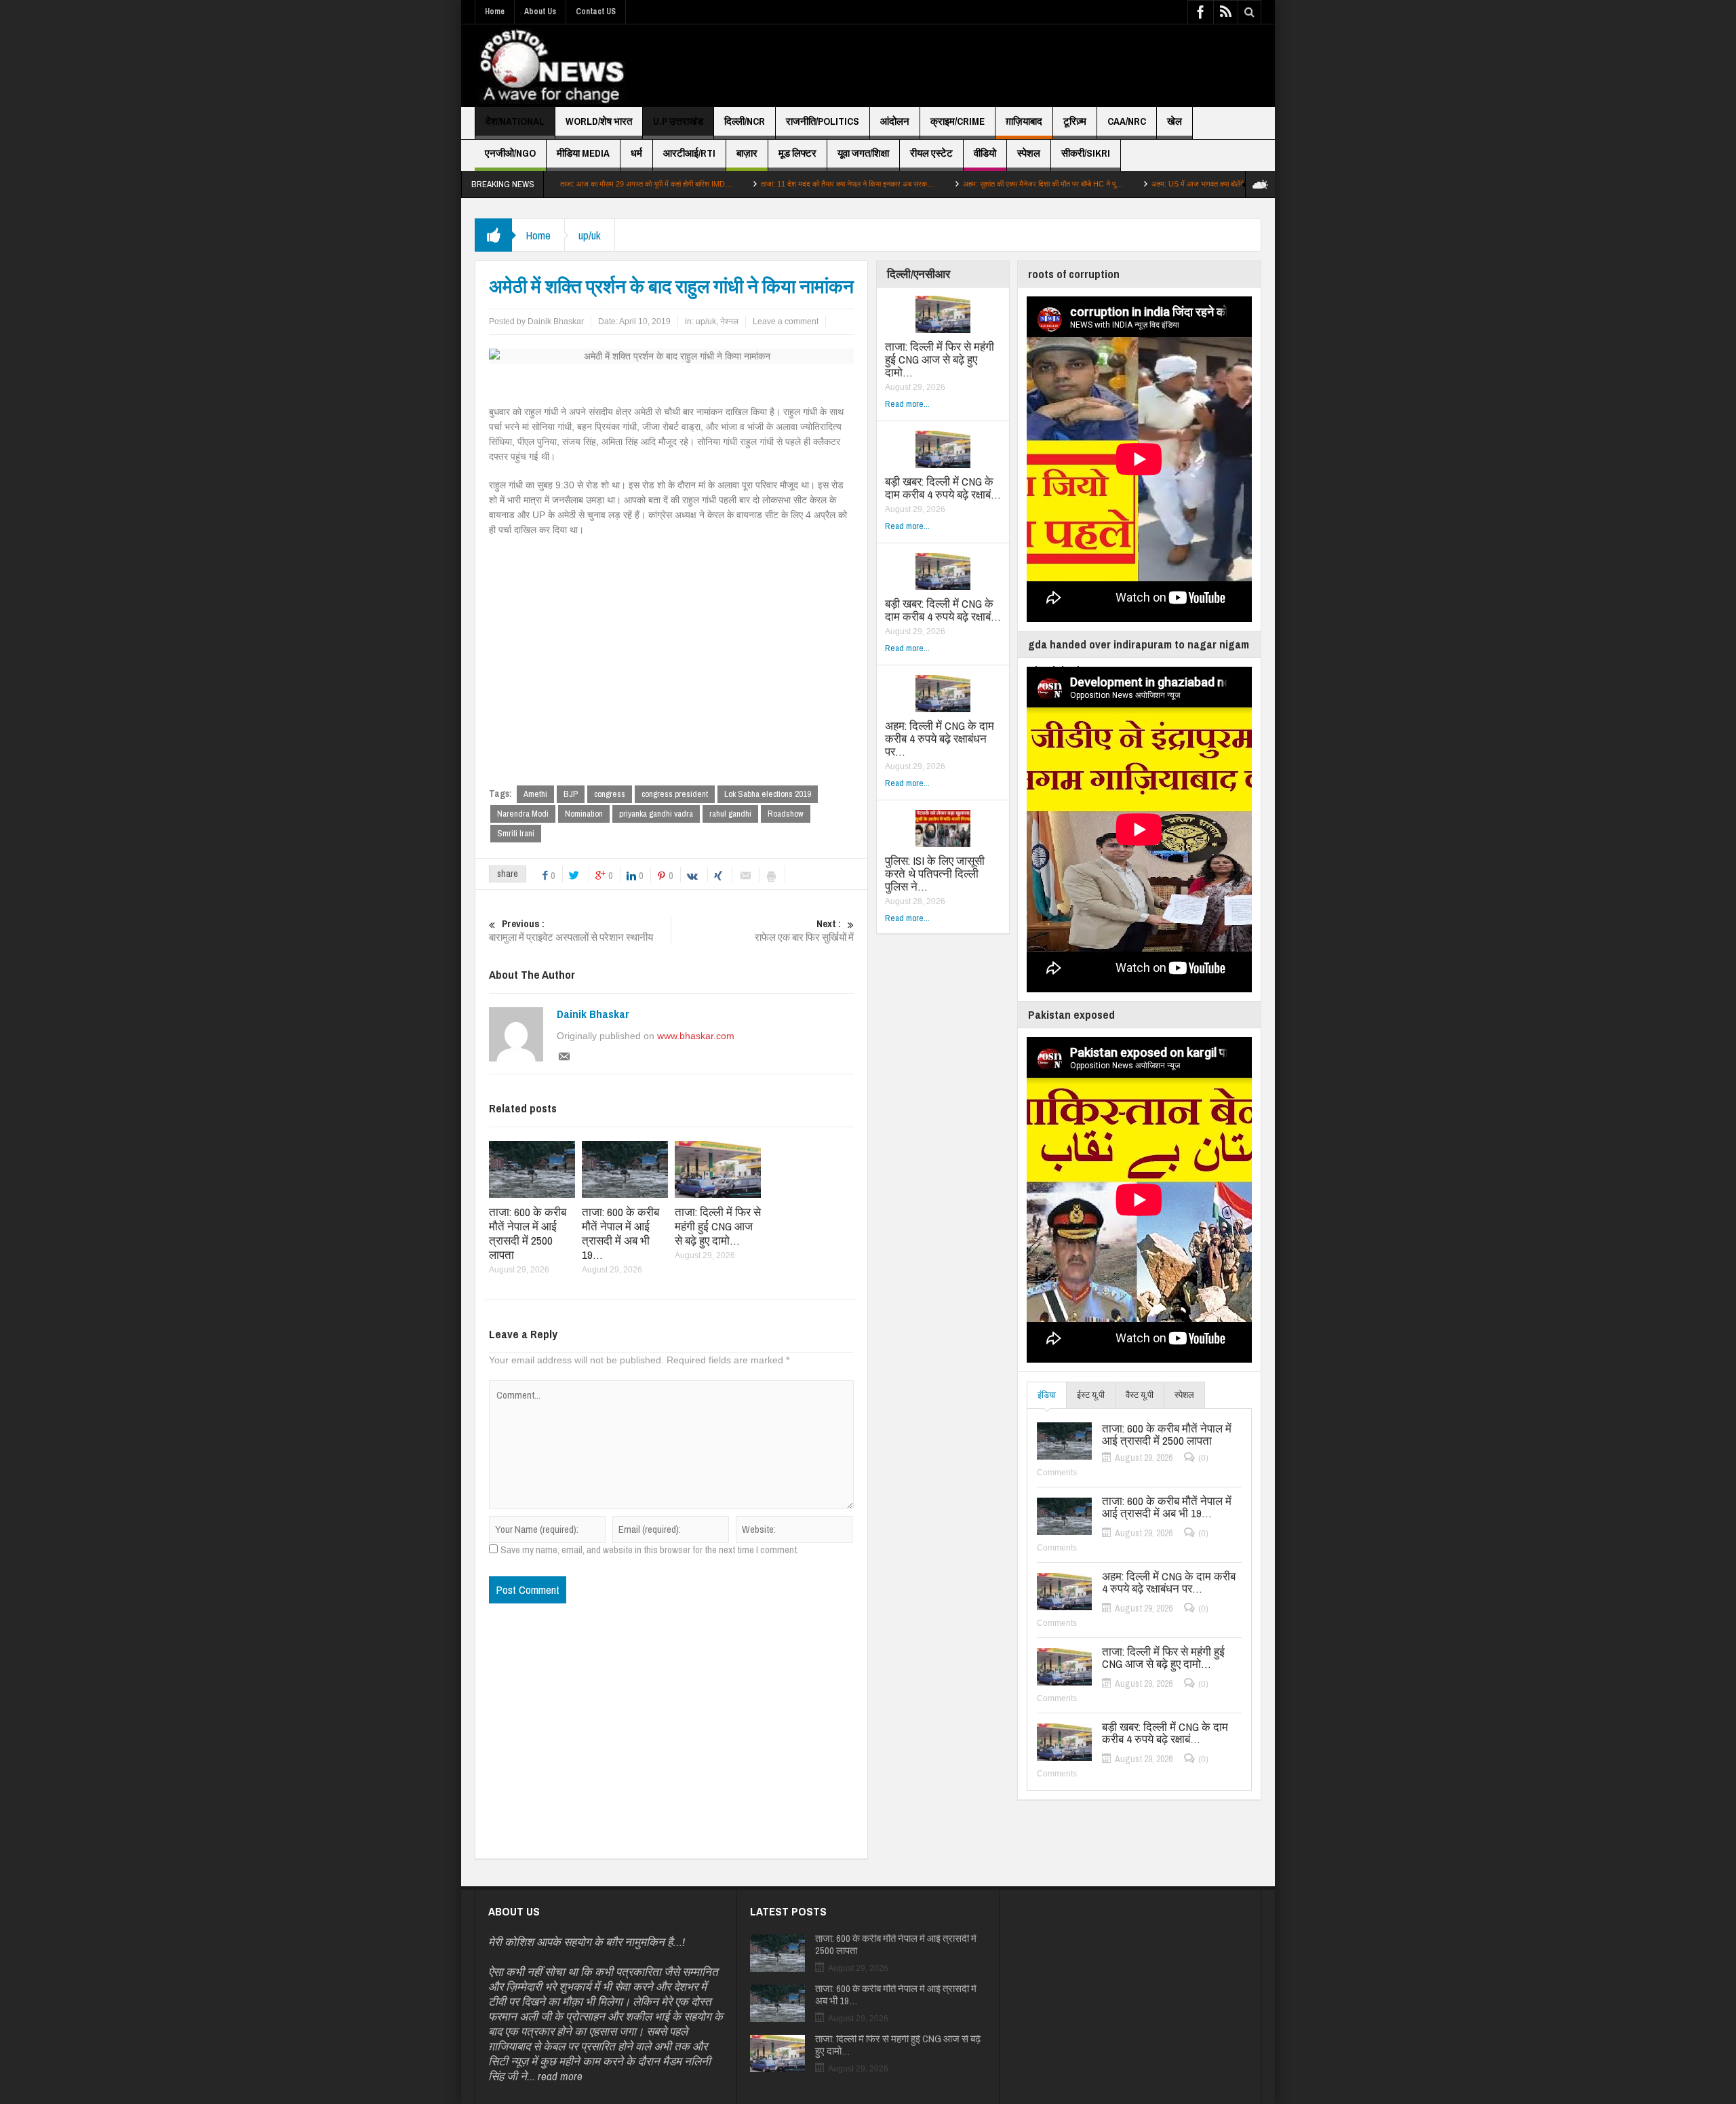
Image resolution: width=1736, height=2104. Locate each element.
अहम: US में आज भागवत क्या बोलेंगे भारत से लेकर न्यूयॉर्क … (1131, 184)
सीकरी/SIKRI (1086, 153)
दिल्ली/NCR (745, 121)
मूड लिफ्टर (797, 153)
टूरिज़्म (1075, 121)
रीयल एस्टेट (931, 153)
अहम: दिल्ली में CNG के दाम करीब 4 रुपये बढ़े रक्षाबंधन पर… (940, 738)
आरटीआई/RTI (689, 153)
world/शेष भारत (599, 121)
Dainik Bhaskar (593, 1014)
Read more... (907, 404)
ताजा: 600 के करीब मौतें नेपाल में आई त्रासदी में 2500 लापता (528, 1233)
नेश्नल (729, 322)
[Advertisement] (1014, 66)
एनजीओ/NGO (510, 153)
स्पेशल (1029, 153)
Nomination (584, 814)
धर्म (636, 153)
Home (495, 12)
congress (610, 794)
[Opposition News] (551, 66)
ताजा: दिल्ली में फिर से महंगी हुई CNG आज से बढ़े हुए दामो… (718, 1226)
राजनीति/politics (823, 121)
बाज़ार (747, 153)
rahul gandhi (730, 814)
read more (560, 2076)
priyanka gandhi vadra (656, 814)
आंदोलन (895, 121)
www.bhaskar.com (696, 1036)
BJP (571, 794)
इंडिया (1047, 1395)
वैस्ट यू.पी (1140, 1395)
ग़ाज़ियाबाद (1024, 121)
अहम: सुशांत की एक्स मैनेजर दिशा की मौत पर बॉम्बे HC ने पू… (943, 184)
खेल (1175, 121)
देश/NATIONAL (515, 121)
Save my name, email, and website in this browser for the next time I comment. (650, 1550)
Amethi (535, 794)
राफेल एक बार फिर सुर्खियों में (804, 931)
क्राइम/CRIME (958, 121)
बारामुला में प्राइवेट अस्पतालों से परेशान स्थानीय (571, 931)
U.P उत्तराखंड (678, 121)
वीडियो (985, 153)
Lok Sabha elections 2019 (768, 794)
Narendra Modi (523, 814)
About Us (540, 12)
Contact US (596, 12)
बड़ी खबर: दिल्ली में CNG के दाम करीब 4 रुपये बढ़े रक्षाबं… (943, 488)
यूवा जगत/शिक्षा (863, 153)
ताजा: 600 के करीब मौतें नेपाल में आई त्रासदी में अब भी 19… (620, 1233)
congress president (675, 794)
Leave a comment (786, 322)
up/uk (590, 235)
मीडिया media (583, 153)
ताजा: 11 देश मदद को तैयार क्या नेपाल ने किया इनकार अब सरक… (747, 184)
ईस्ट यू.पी (1091, 1395)
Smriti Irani (516, 833)
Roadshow (786, 814)
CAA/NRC (1127, 121)
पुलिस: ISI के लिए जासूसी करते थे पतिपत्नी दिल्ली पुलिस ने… (935, 873)
